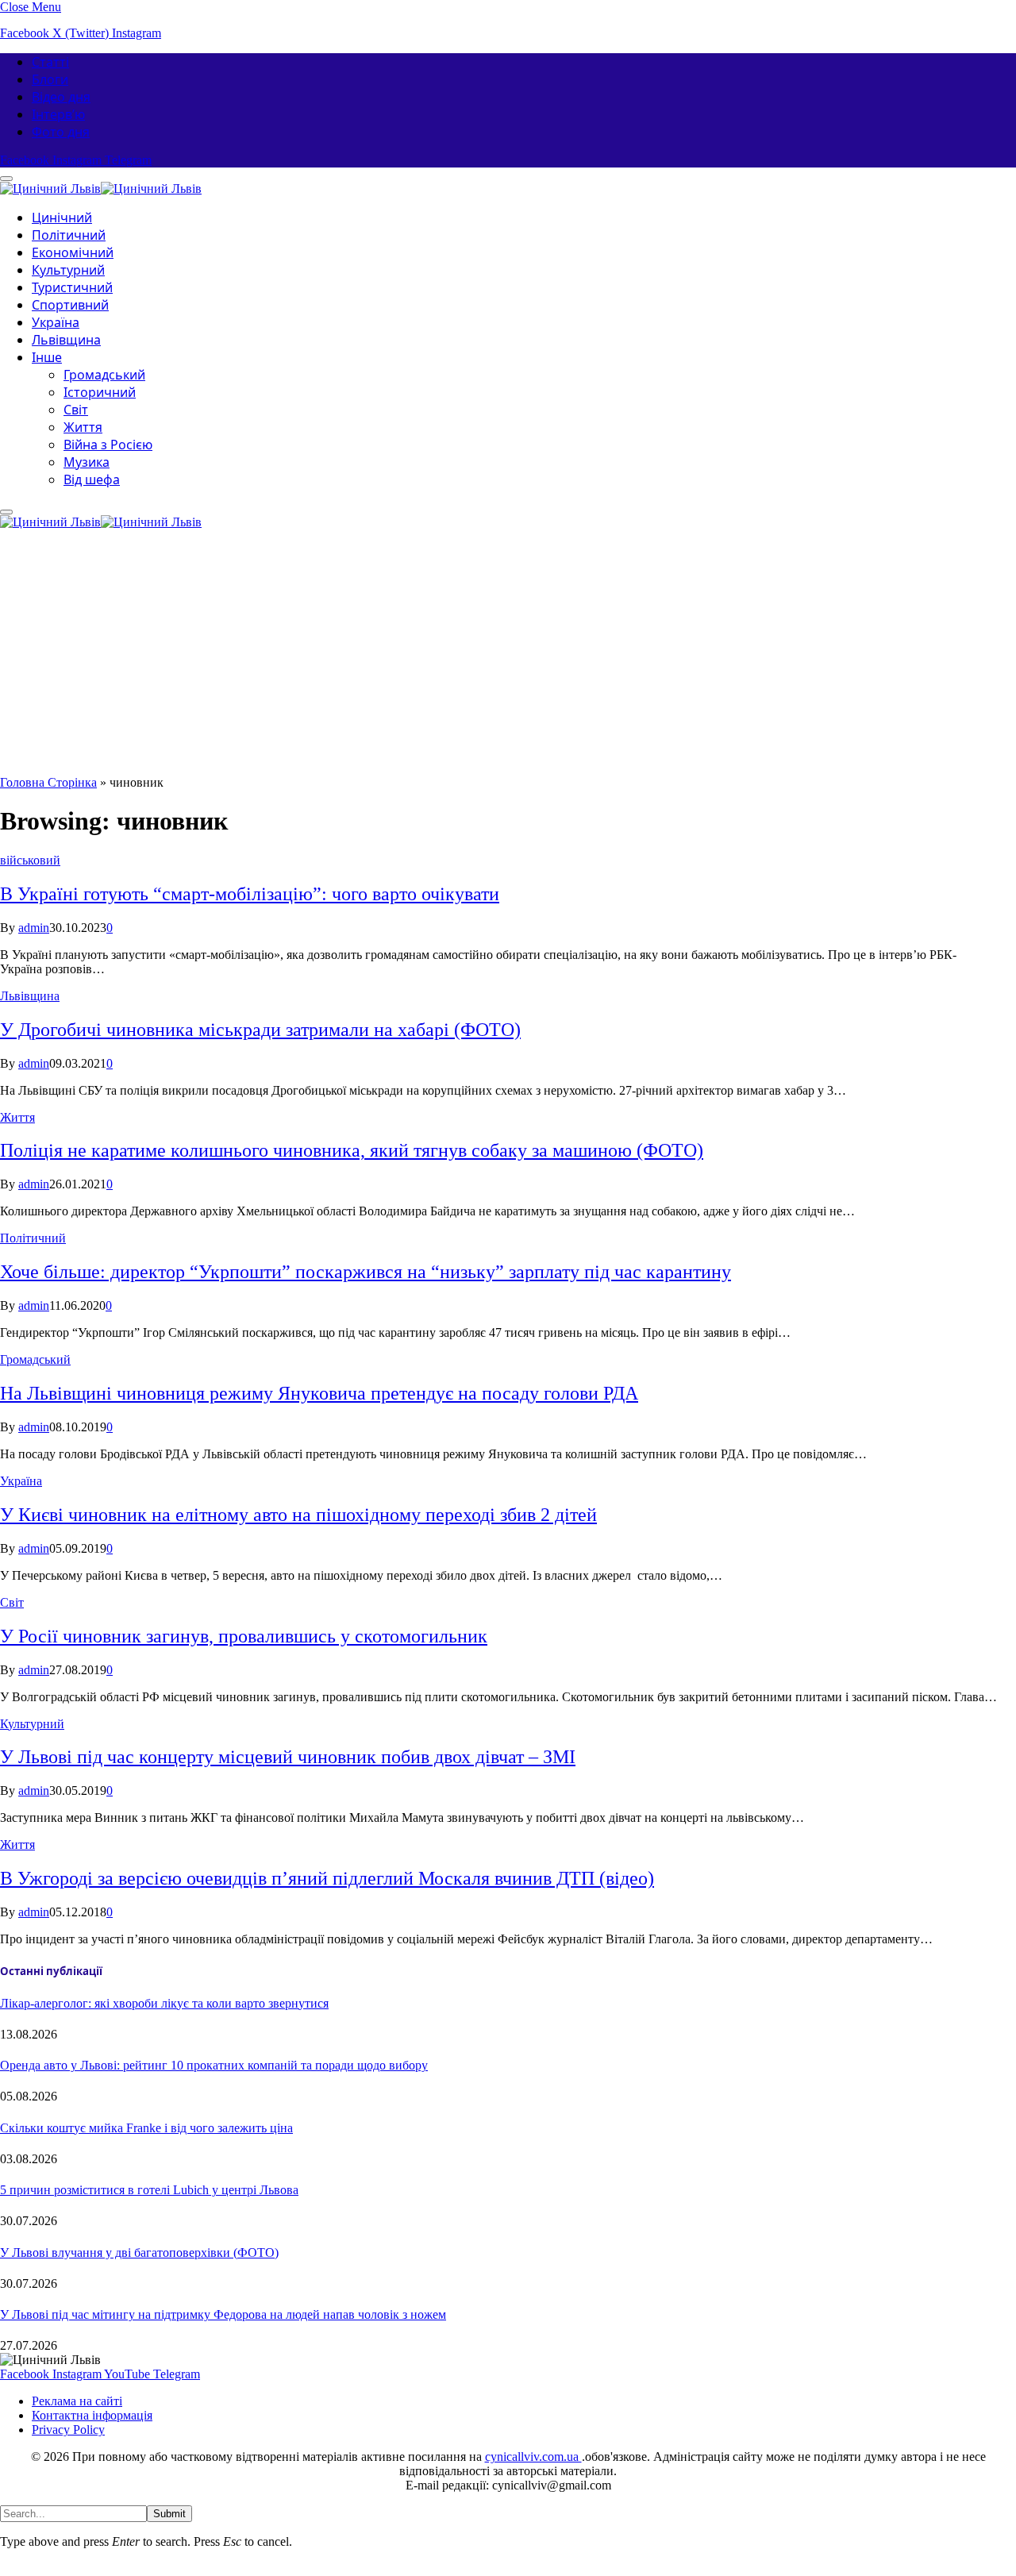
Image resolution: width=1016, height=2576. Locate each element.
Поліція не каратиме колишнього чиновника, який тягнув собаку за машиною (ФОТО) (352, 1150)
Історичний (100, 392)
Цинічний (62, 218)
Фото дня (61, 132)
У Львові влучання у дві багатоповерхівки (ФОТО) (139, 2253)
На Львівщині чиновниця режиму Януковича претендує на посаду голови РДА (319, 1393)
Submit (169, 2514)
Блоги (50, 79)
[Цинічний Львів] (101, 186)
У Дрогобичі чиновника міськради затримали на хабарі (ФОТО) (260, 1030)
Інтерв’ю (58, 114)
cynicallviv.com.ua (533, 2457)
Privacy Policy (68, 2430)
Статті (50, 62)
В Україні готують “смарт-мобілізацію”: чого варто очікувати (250, 894)
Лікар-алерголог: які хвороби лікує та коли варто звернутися (164, 2003)
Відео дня (61, 97)
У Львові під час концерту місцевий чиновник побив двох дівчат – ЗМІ (288, 1757)
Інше (47, 357)
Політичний (69, 235)
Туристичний (72, 287)
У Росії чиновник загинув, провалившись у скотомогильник (244, 1636)
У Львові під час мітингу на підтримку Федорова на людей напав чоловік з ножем (223, 2314)
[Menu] (6, 512)
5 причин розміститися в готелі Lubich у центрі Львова (149, 2190)
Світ (76, 410)
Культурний (68, 270)
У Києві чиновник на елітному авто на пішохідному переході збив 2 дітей (298, 1515)
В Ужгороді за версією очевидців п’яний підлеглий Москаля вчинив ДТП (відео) (327, 1878)
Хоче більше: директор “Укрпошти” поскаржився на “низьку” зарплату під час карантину (366, 1272)
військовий (30, 860)
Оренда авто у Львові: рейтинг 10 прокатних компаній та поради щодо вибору (214, 2065)
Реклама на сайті (77, 2401)
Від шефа (92, 479)
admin (34, 928)
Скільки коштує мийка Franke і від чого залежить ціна (146, 2128)
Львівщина (66, 340)
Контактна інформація (92, 2415)
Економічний (73, 252)
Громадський (104, 375)
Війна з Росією (108, 445)
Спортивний (70, 305)
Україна (56, 322)
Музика (87, 462)
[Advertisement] (508, 657)
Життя (83, 427)
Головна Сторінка (48, 782)
